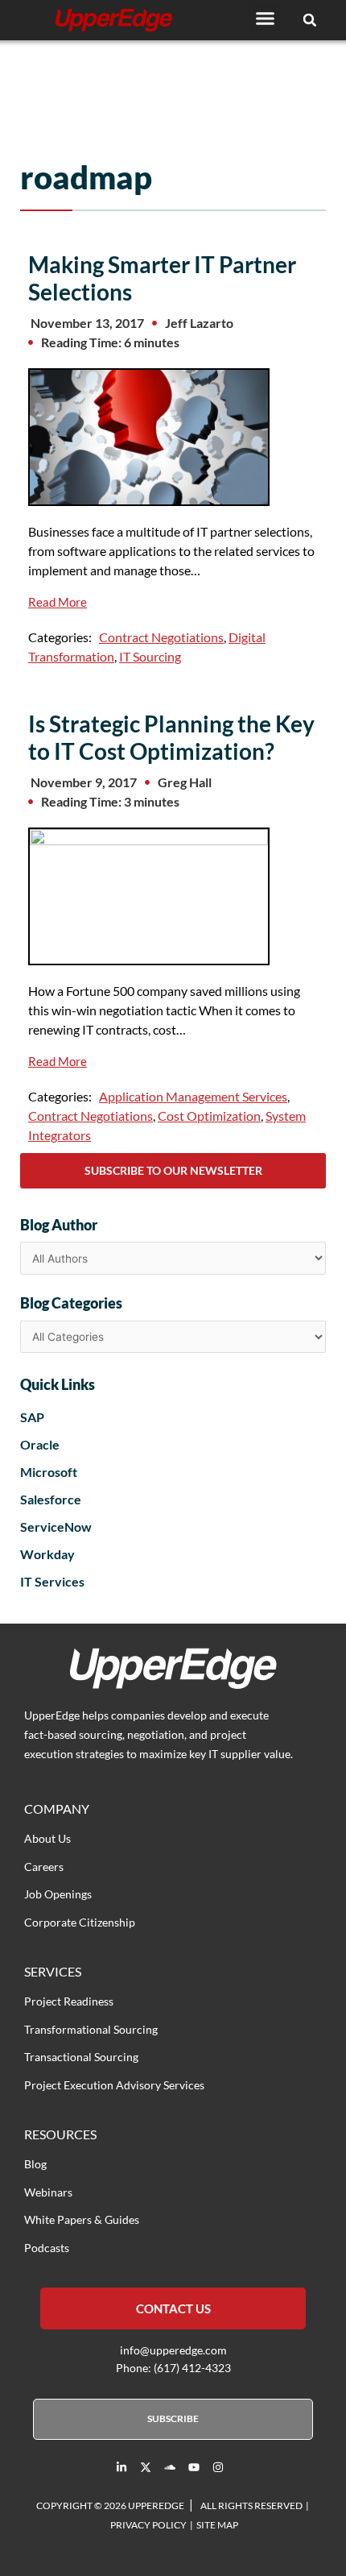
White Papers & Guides (82, 2219)
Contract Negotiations (161, 637)
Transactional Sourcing (81, 2057)
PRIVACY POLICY (148, 2525)
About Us (47, 1838)
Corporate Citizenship (80, 1922)
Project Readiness (69, 2001)
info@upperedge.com (173, 2350)
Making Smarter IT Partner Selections (162, 278)
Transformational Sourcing (91, 2029)
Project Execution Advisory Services (114, 2085)
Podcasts (47, 2248)
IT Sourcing (150, 656)
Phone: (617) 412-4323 (173, 2368)
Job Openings (58, 1894)
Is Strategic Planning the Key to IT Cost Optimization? (171, 737)
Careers (44, 1867)
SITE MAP (217, 2525)
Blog (35, 2164)
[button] (265, 18)
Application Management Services (193, 1096)
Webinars (48, 2192)
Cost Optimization (209, 1116)
